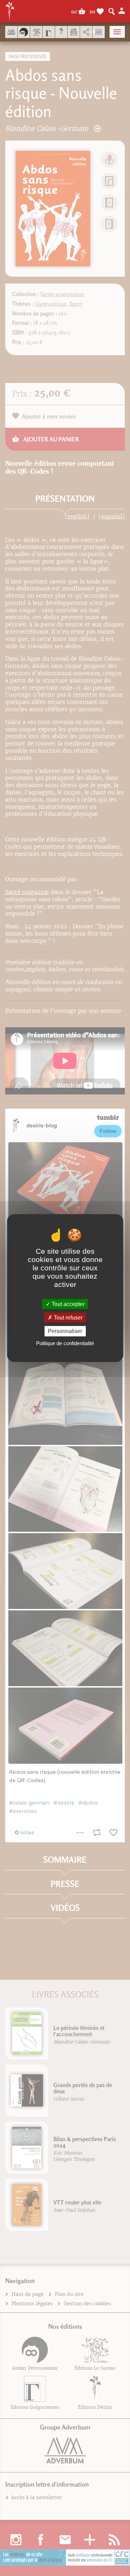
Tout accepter (67, 1304)
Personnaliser (65, 1331)
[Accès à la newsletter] (74, 32)
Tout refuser (67, 1318)
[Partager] (86, 32)
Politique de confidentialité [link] (65, 1343)
